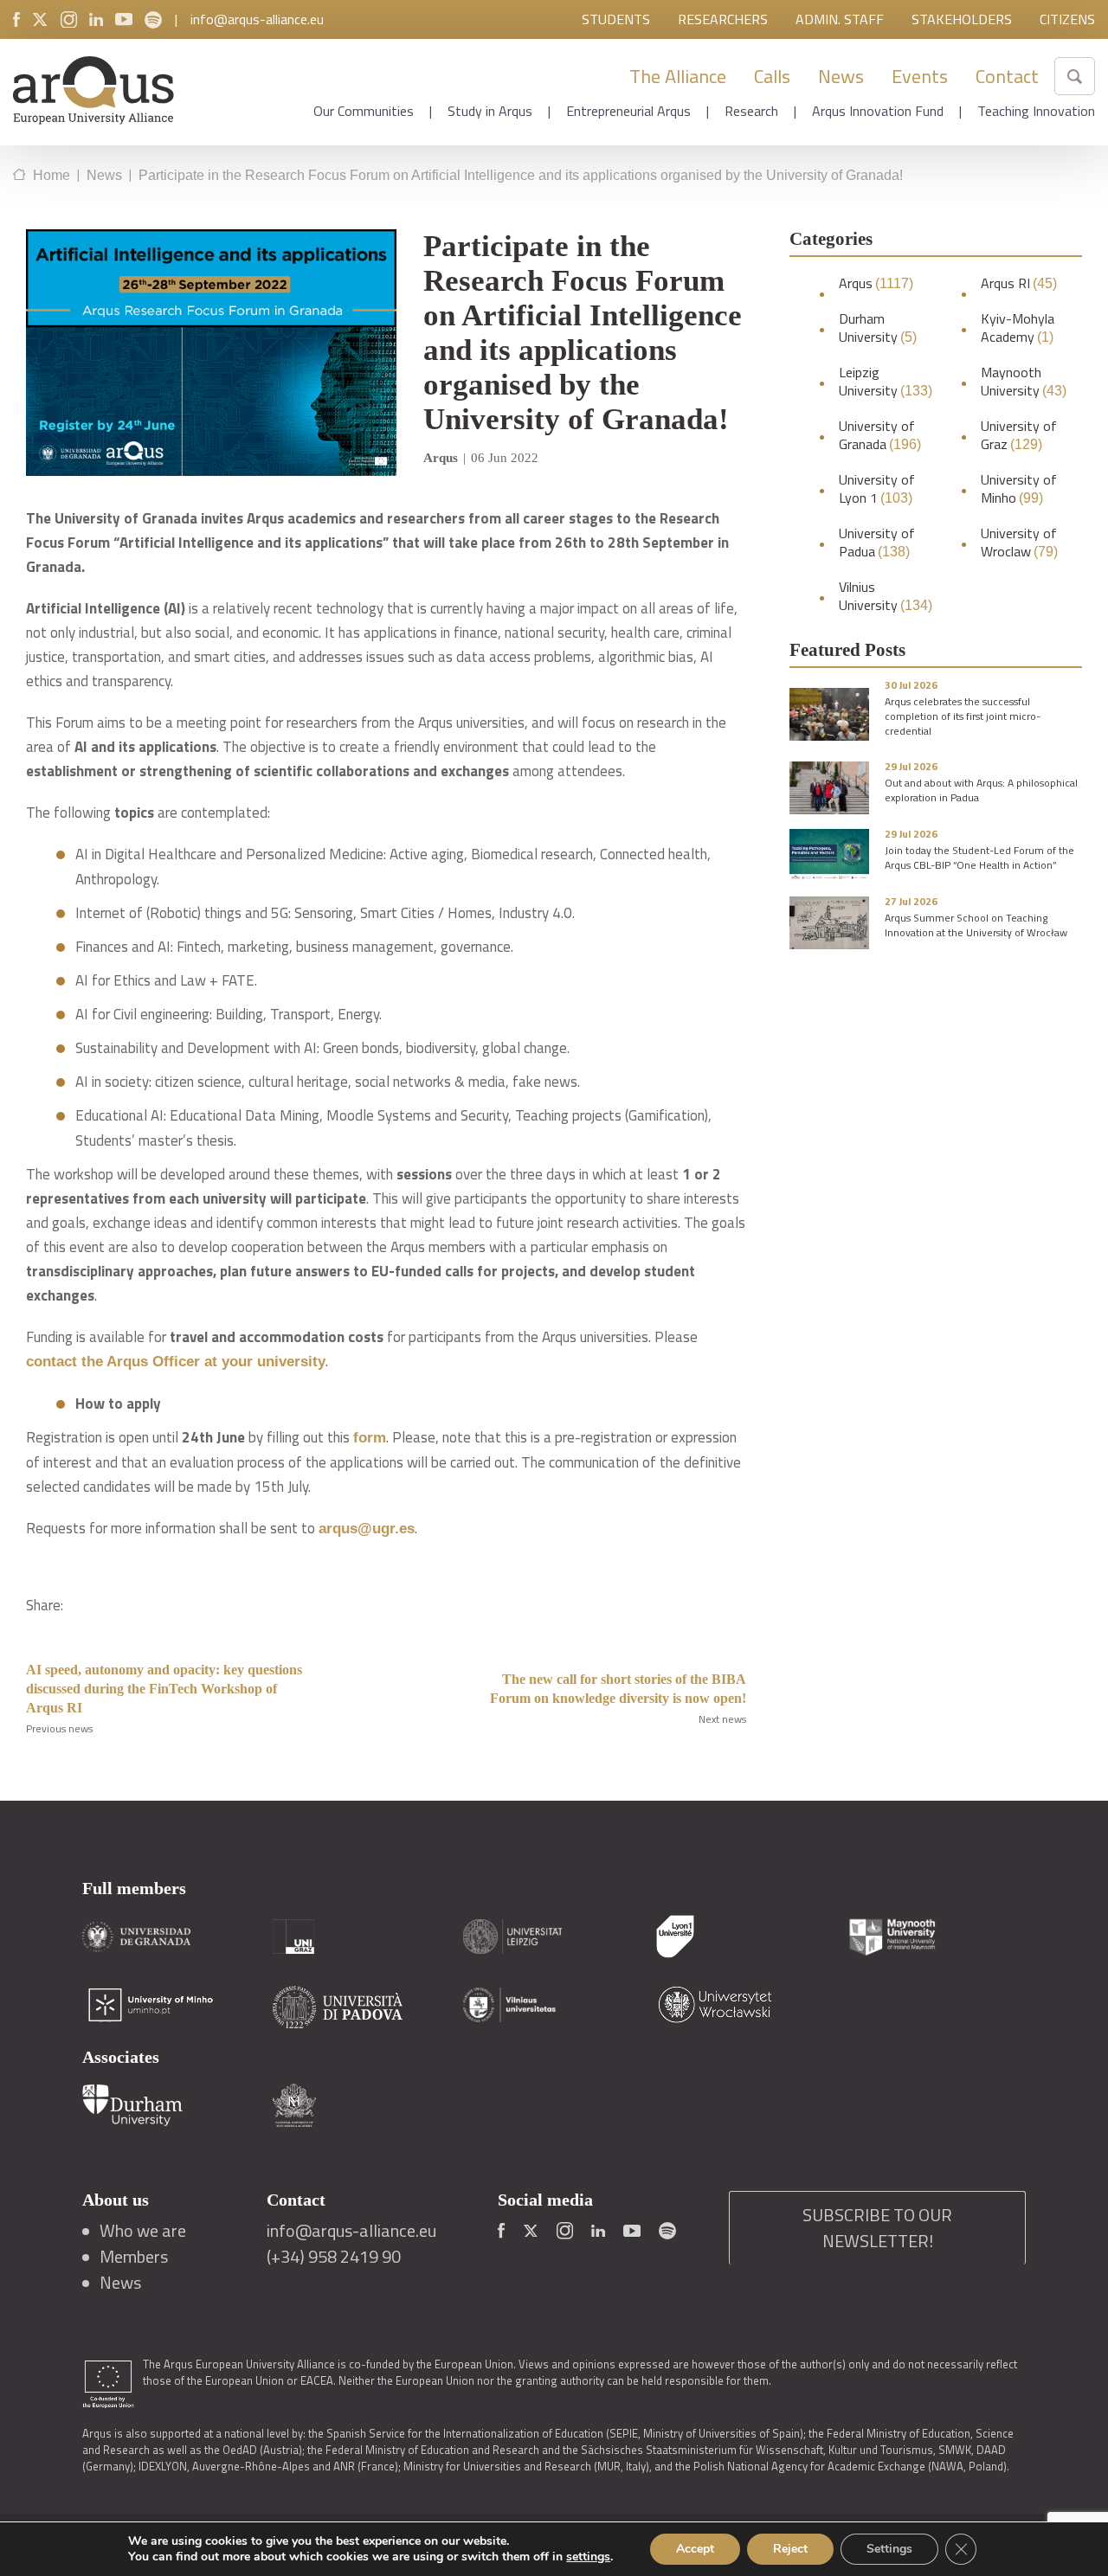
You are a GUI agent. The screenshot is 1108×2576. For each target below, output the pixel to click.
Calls (772, 76)
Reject (790, 2549)
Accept (695, 2549)
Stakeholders (962, 19)
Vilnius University (886, 596)
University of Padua (877, 543)
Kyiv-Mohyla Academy (1018, 328)
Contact (1007, 76)
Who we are (143, 2231)
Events (920, 76)
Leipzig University (886, 382)
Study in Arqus (490, 111)
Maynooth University (1024, 382)
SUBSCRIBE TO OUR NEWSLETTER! (877, 2228)
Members (134, 2257)
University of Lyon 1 (877, 489)
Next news (722, 1719)
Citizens (1067, 19)
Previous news (59, 1728)
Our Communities (364, 111)
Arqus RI (1019, 283)
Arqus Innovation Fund (878, 111)
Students (616, 19)
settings (588, 2557)
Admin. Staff (840, 19)
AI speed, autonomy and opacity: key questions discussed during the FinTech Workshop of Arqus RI (164, 1689)
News (841, 76)
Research (751, 111)
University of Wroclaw (1019, 543)
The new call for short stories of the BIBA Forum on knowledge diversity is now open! (618, 1689)
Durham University (878, 328)
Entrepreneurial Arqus (628, 111)
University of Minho (1019, 489)
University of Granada (880, 435)
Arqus (876, 283)
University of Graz (1019, 435)
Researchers (723, 19)
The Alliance (678, 76)
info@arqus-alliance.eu (257, 19)
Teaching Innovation (1036, 111)
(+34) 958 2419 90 (334, 2257)
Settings (889, 2549)
